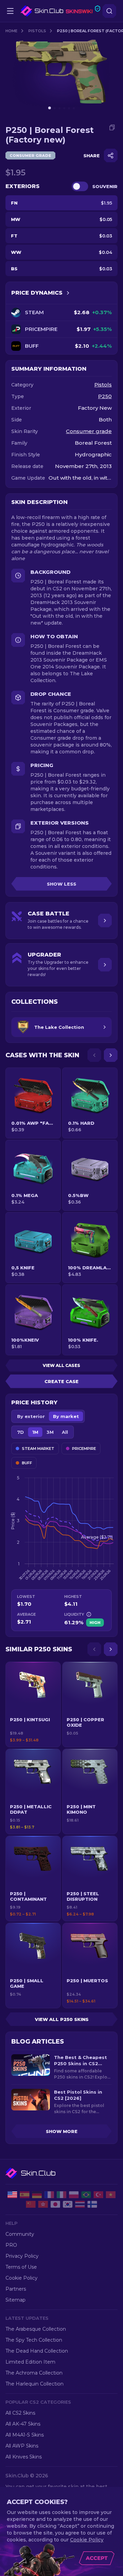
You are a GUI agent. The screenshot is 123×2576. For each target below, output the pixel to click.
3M (50, 1432)
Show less (61, 884)
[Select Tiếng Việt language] (111, 2195)
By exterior (31, 1416)
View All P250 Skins (62, 2019)
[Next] (111, 1055)
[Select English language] (12, 2195)
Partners (16, 2289)
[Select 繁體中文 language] (43, 2204)
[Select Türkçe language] (98, 2195)
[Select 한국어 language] (68, 2204)
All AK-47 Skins (23, 2424)
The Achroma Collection (34, 2373)
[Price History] (68, 293)
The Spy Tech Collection (34, 2340)
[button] (33, 1704)
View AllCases (61, 1365)
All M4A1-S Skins (25, 2435)
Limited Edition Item (30, 2362)
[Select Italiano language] (61, 2195)
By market (66, 1416)
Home (11, 31)
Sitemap (16, 2300)
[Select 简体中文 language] (31, 2204)
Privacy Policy (22, 2256)
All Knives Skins (24, 2457)
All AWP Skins (22, 2446)
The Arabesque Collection (36, 2329)
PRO (11, 2245)
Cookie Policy (22, 2278)
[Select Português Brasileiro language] (86, 2195)
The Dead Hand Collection (37, 2351)
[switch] (80, 186)
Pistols (37, 31)
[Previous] (94, 1055)
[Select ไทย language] (80, 2204)
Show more (62, 2131)
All (65, 1432)
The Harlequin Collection (35, 2384)
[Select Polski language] (74, 2195)
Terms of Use (21, 2267)
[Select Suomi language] (92, 2204)
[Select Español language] (25, 2195)
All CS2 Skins (20, 2413)
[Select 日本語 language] (55, 2204)
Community (20, 2234)
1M (35, 1432)
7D (20, 1432)
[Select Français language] (49, 2195)
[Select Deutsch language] (37, 2195)
